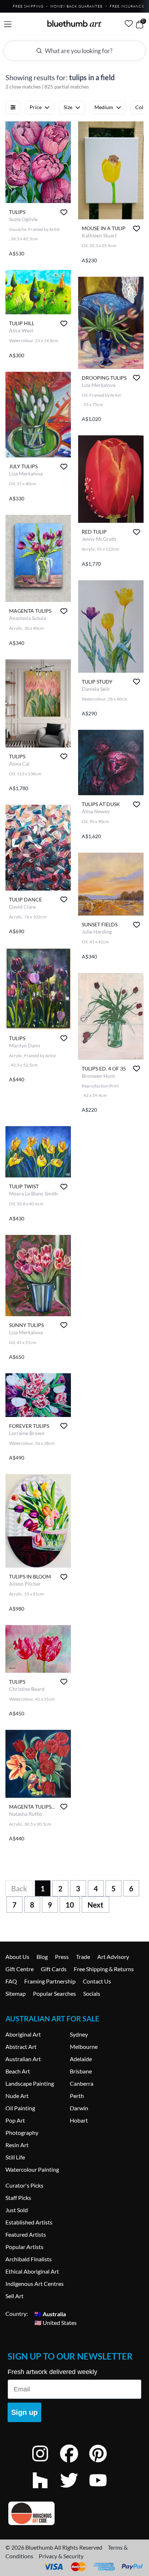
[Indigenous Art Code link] (74, 2513)
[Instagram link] (46, 2463)
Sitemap (16, 1993)
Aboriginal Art (23, 2034)
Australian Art (23, 2059)
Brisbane (81, 2071)
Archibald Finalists (29, 2259)
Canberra (82, 2083)
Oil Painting (20, 2108)
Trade (83, 1957)
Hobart (79, 2120)
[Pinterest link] (103, 2463)
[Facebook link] (74, 2463)
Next (95, 1905)
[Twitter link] (74, 2490)
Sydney (79, 2034)
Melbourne (84, 2047)
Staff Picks (18, 2198)
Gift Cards (54, 1969)
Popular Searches (54, 1993)
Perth (77, 2096)
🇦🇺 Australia (50, 2314)
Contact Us (97, 1981)
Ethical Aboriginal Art (32, 2271)
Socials (92, 1993)
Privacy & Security (61, 2556)
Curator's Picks (24, 2185)
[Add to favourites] (64, 212)
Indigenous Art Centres (35, 2284)
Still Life (15, 2157)
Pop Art (15, 2120)
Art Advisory (113, 1957)
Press (62, 1957)
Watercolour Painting (32, 2169)
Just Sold (17, 2210)
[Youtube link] (103, 2490)
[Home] (74, 23)
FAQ (11, 1981)
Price (36, 107)
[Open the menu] (8, 24)
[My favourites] (129, 23)
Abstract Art (21, 2047)
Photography (22, 2133)
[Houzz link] (46, 2490)
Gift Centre (20, 1969)
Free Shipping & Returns (104, 1969)
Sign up (24, 2412)
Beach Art (18, 2071)
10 (70, 1905)
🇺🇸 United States (56, 2322)
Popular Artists (24, 2247)
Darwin (79, 2108)
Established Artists (29, 2222)
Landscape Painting (30, 2083)
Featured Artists (26, 2234)
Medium (104, 107)
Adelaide (81, 2059)
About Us (17, 1957)
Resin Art (17, 2145)
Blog (42, 1957)
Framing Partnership (50, 1981)
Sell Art (14, 2296)
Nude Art (17, 2096)
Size (68, 107)
